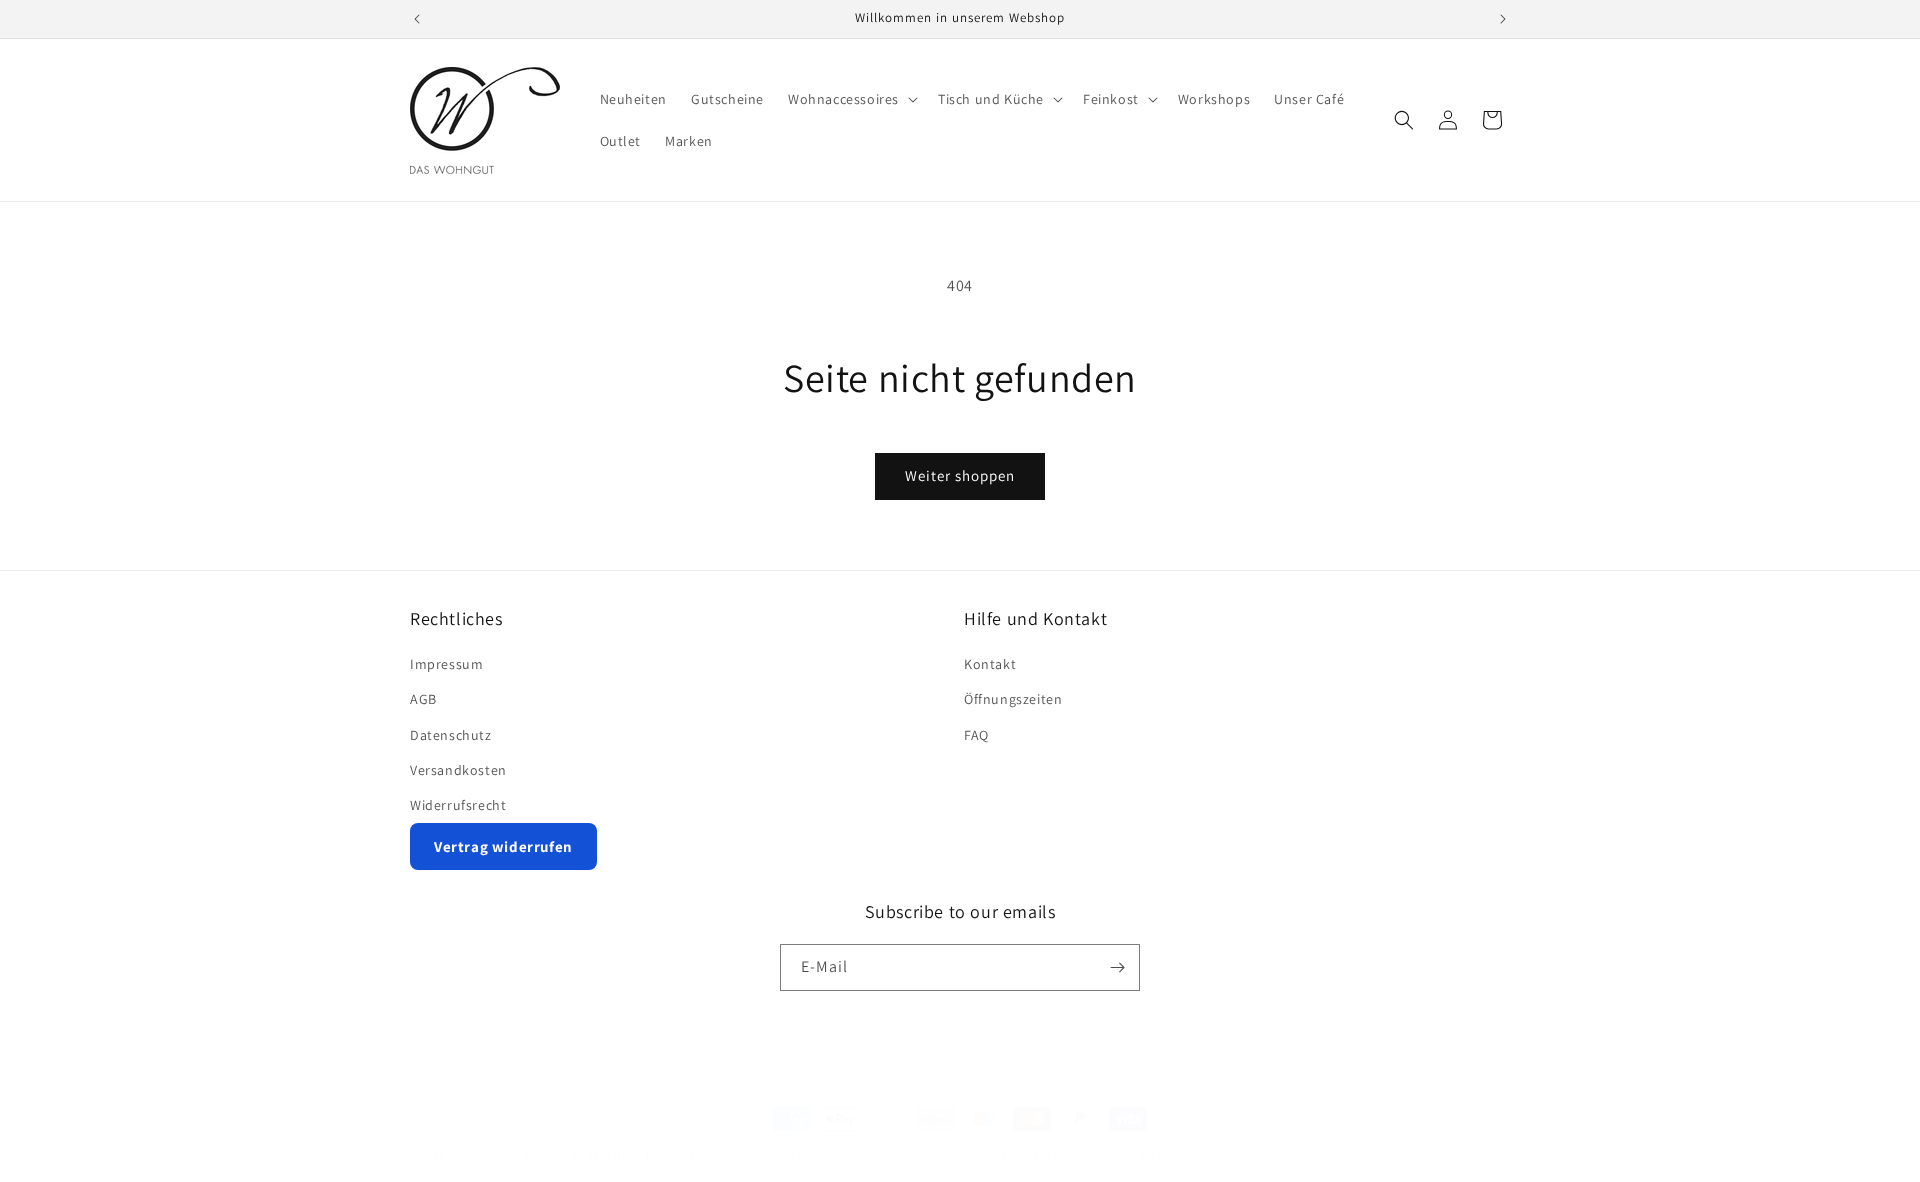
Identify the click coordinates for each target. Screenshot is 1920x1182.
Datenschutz (451, 735)
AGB (423, 699)
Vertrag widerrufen (503, 846)
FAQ (976, 735)
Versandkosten (458, 770)
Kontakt (990, 664)
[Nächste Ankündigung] (1503, 19)
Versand (1160, 1155)
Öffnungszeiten (1013, 699)
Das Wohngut (486, 1156)
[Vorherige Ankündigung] (417, 19)
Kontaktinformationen (1060, 1155)
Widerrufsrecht (458, 805)
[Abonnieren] (1117, 967)
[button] (851, 99)
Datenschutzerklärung (705, 1155)
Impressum (446, 664)
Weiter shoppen (960, 475)
